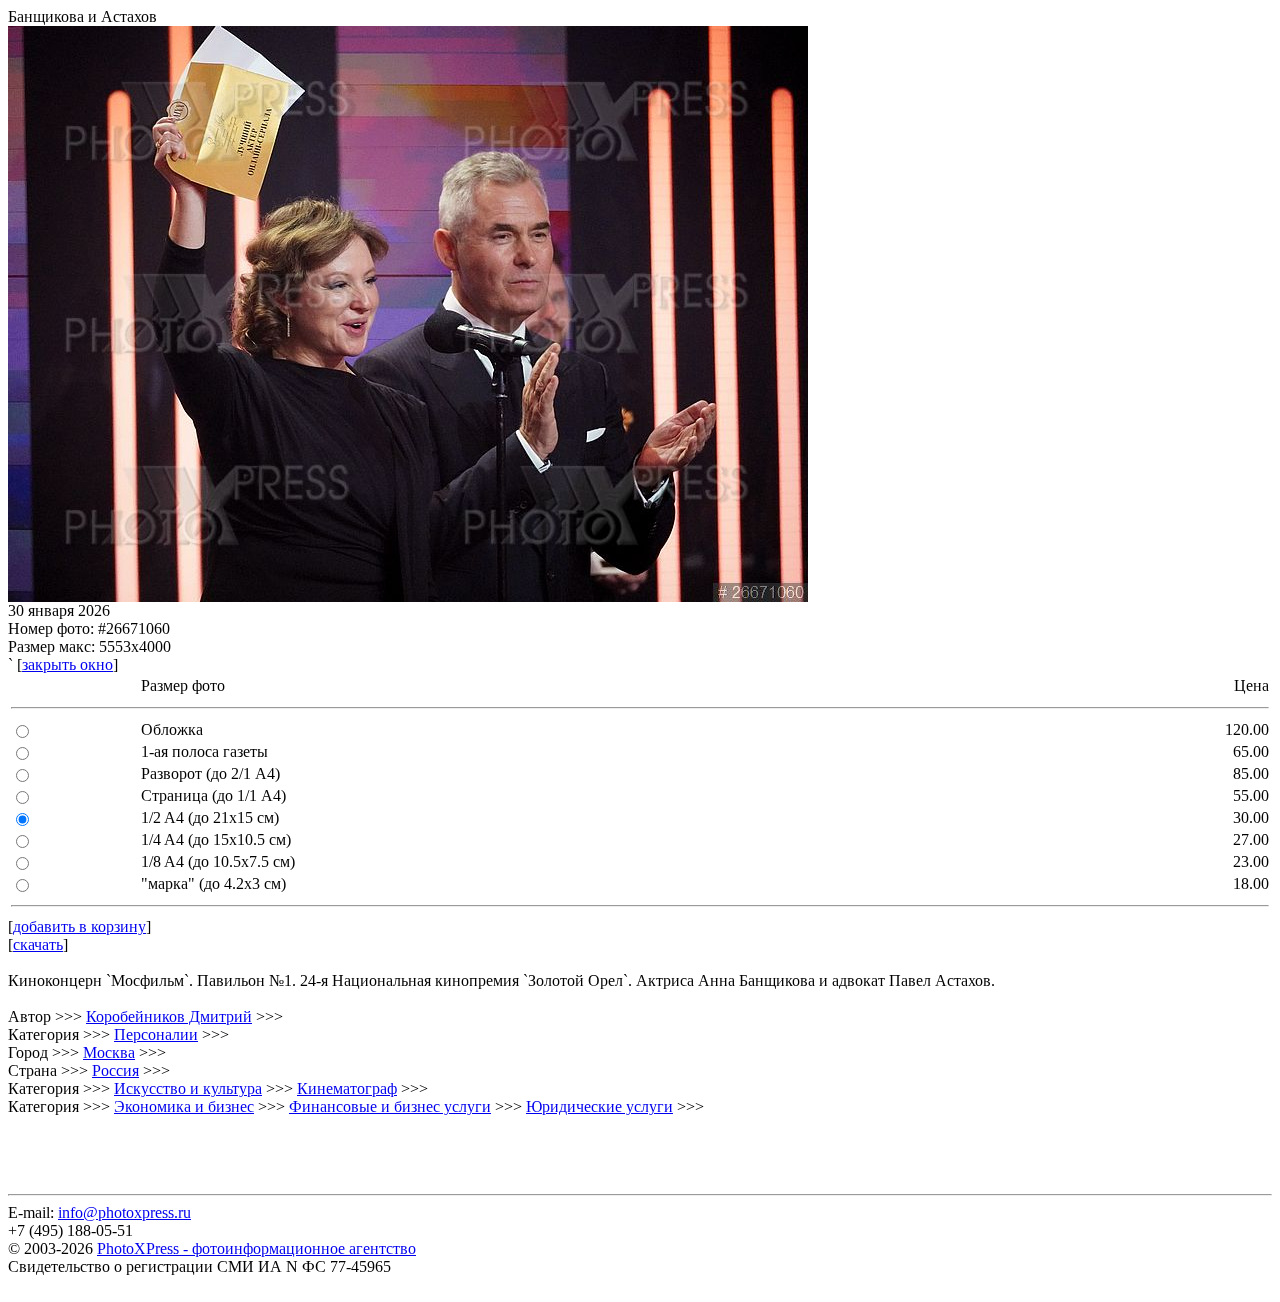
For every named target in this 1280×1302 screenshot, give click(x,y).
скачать (38, 944)
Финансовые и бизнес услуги (390, 1106)
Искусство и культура (188, 1088)
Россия (115, 1070)
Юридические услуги (599, 1106)
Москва (109, 1052)
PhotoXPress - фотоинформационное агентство (256, 1248)
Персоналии (156, 1034)
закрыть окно (67, 664)
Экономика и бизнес (184, 1106)
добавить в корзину (79, 926)
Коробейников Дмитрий (169, 1016)
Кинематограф (347, 1088)
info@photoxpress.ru (124, 1212)
